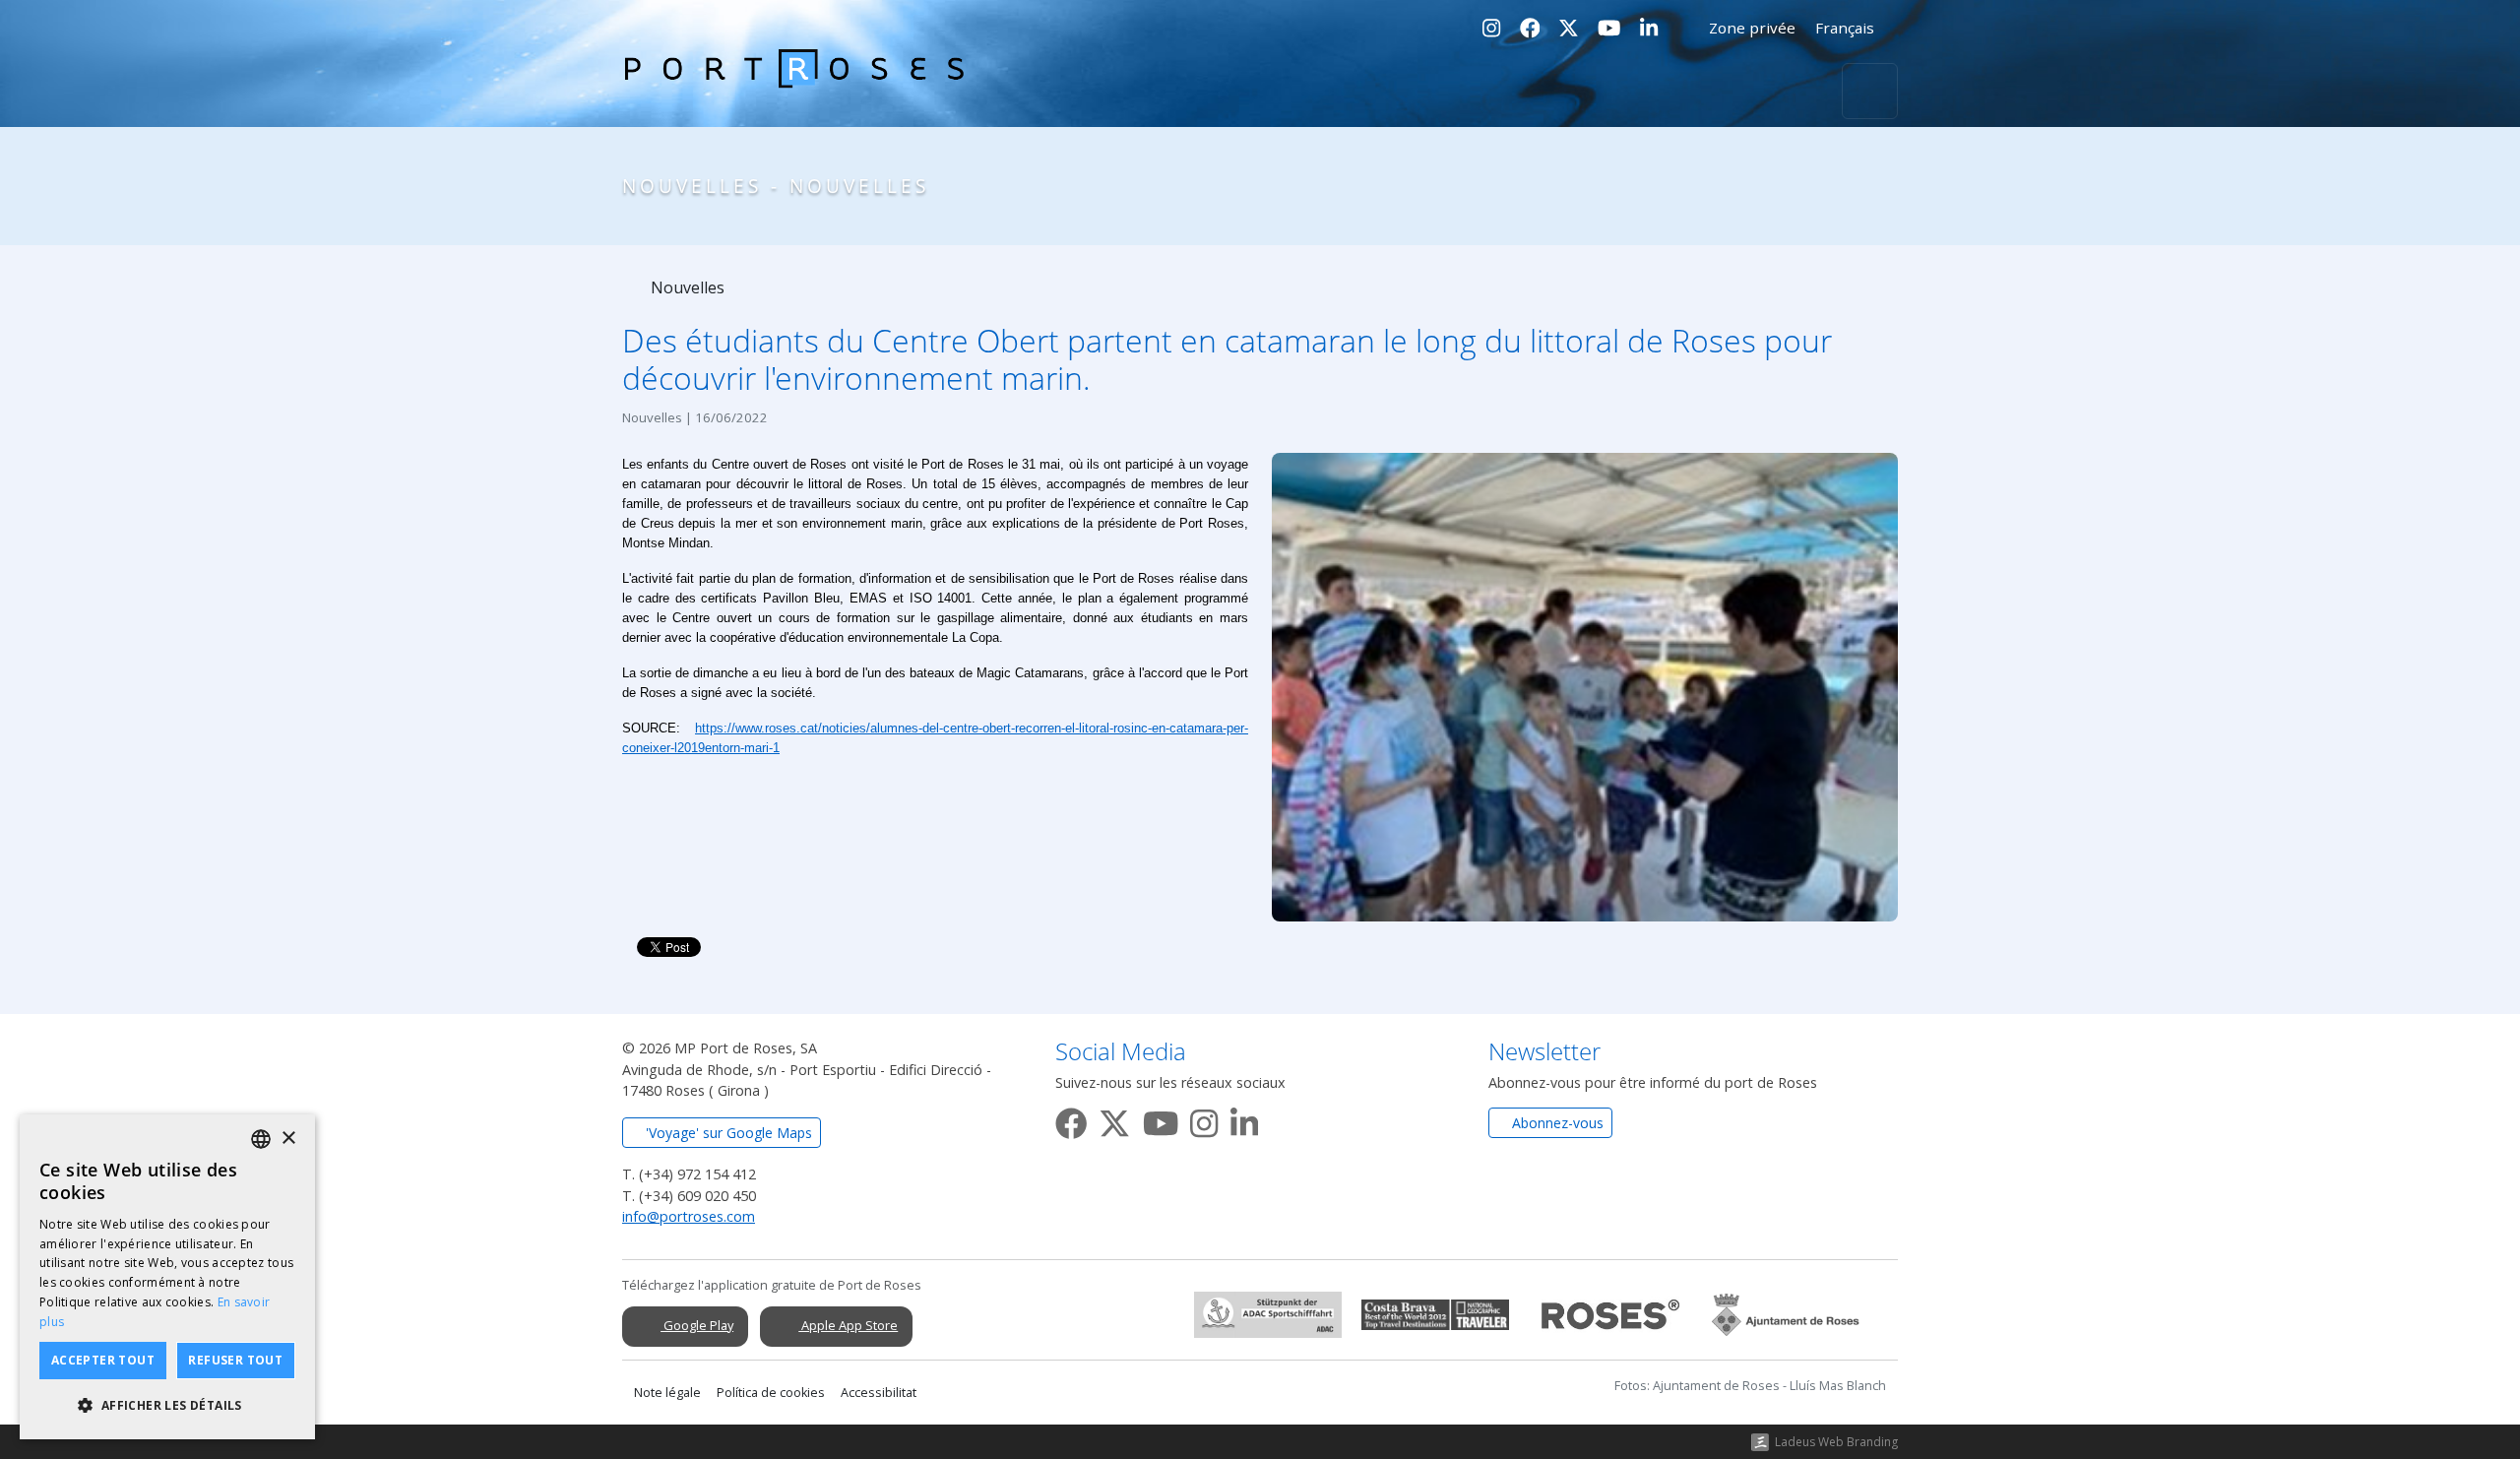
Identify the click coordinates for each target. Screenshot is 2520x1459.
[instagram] (1204, 1119)
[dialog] (167, 1277)
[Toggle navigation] (1870, 91)
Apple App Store (848, 1325)
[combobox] (261, 1139)
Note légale (667, 1393)
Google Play (697, 1325)
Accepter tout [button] (103, 1360)
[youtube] (1161, 1119)
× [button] (288, 1139)
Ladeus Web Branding (1836, 1442)
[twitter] (1114, 1119)
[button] (167, 1406)
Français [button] (1847, 28)
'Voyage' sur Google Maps (727, 1133)
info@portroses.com (689, 1216)
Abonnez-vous (1556, 1123)
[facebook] (1071, 1119)
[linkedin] (1244, 1119)
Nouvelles (686, 287)
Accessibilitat (879, 1393)
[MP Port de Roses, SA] (794, 92)
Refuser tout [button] (235, 1360)
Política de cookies (771, 1393)
